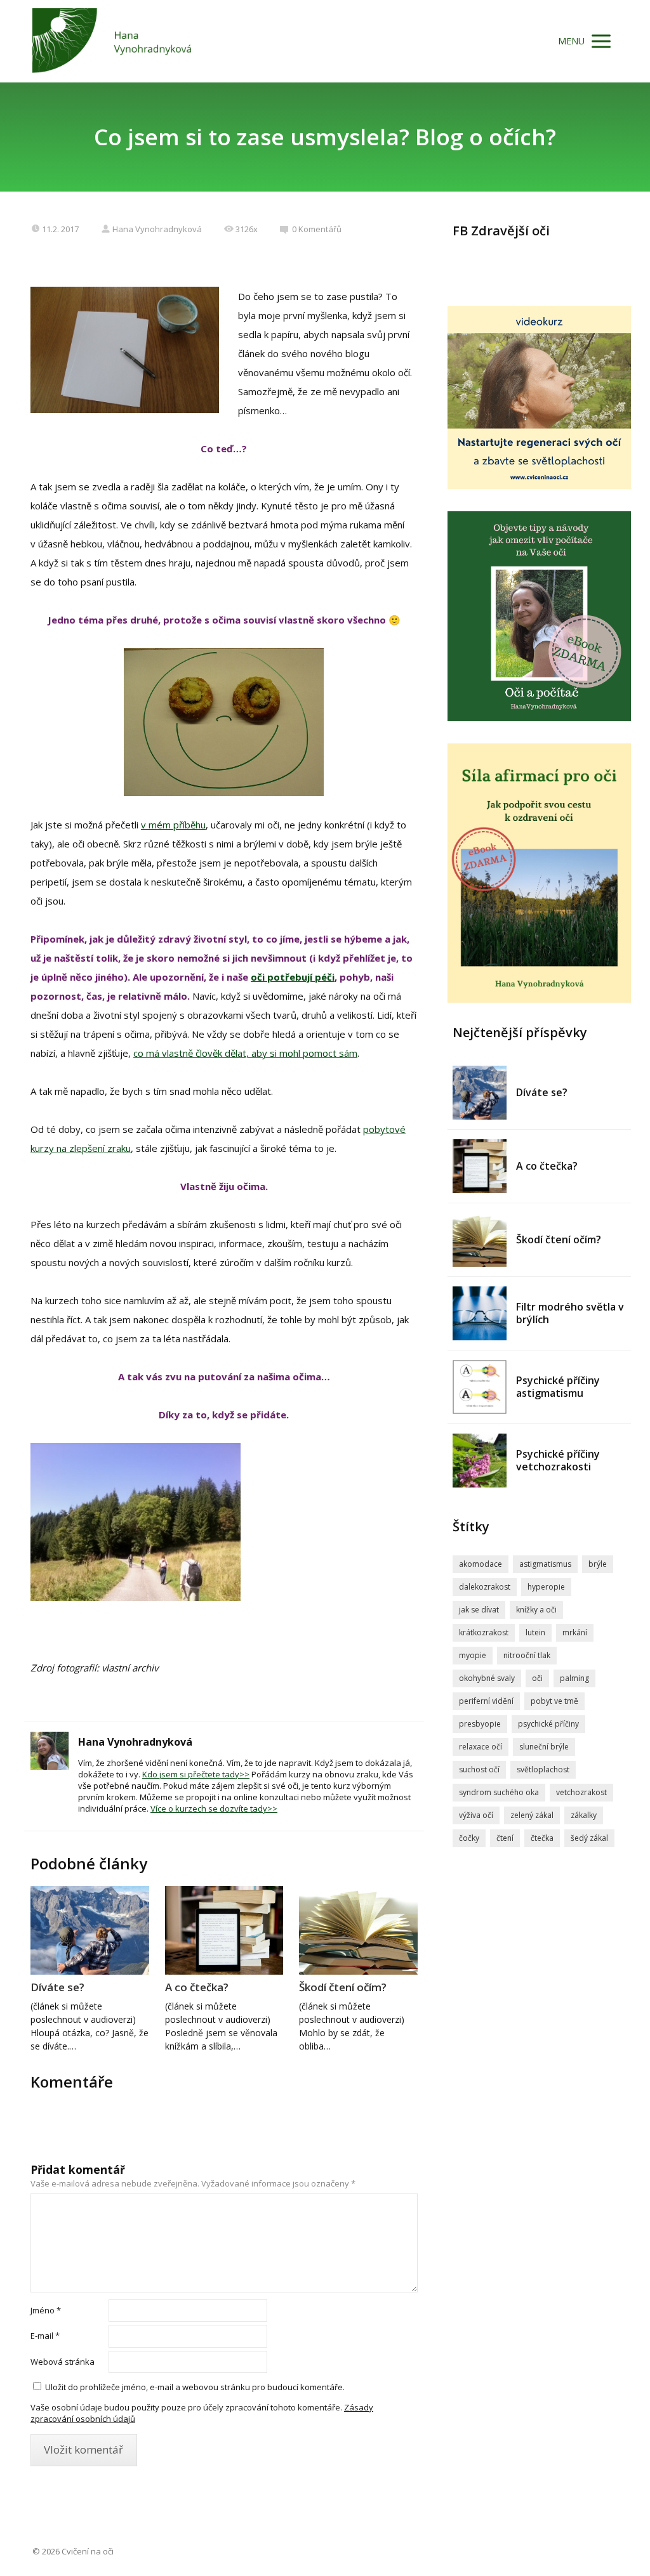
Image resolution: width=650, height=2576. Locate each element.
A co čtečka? (197, 1987)
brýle (598, 1564)
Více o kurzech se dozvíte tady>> (214, 1808)
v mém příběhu (173, 825)
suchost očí (479, 1769)
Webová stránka (63, 2362)
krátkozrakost (484, 1632)
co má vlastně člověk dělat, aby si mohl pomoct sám (245, 1053)
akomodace (481, 1564)
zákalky (584, 1815)
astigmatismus (545, 1564)
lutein (535, 1632)
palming (574, 1678)
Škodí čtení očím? (343, 1987)
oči (537, 1678)
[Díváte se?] (90, 1930)
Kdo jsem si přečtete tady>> (196, 1774)
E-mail (45, 2336)
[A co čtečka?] (224, 1930)
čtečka (542, 1838)
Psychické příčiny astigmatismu (558, 1387)
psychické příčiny (548, 1724)
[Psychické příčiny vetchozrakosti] (480, 1461)
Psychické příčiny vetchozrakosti (558, 1460)
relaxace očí (481, 1747)
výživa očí (476, 1815)
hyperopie (546, 1587)
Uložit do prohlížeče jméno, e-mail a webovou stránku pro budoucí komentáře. (195, 2387)
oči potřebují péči (293, 977)
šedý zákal (589, 1838)
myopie (473, 1655)
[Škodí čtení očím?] (358, 1930)
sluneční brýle (544, 1747)
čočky (469, 1838)
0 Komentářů (317, 229)
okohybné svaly (487, 1678)
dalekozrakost (485, 1587)
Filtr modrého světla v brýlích (570, 1313)
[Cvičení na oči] (112, 41)
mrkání (575, 1632)
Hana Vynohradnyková (157, 229)
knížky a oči (536, 1610)
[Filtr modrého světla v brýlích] (480, 1313)
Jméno (46, 2310)
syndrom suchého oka (499, 1792)
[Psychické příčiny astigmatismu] (480, 1387)
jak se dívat (479, 1610)
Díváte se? (57, 1987)
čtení (505, 1838)
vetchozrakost (581, 1792)
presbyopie (480, 1724)
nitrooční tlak (527, 1655)
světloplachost (543, 1769)
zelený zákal (532, 1815)
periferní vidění (486, 1701)
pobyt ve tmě (554, 1701)
